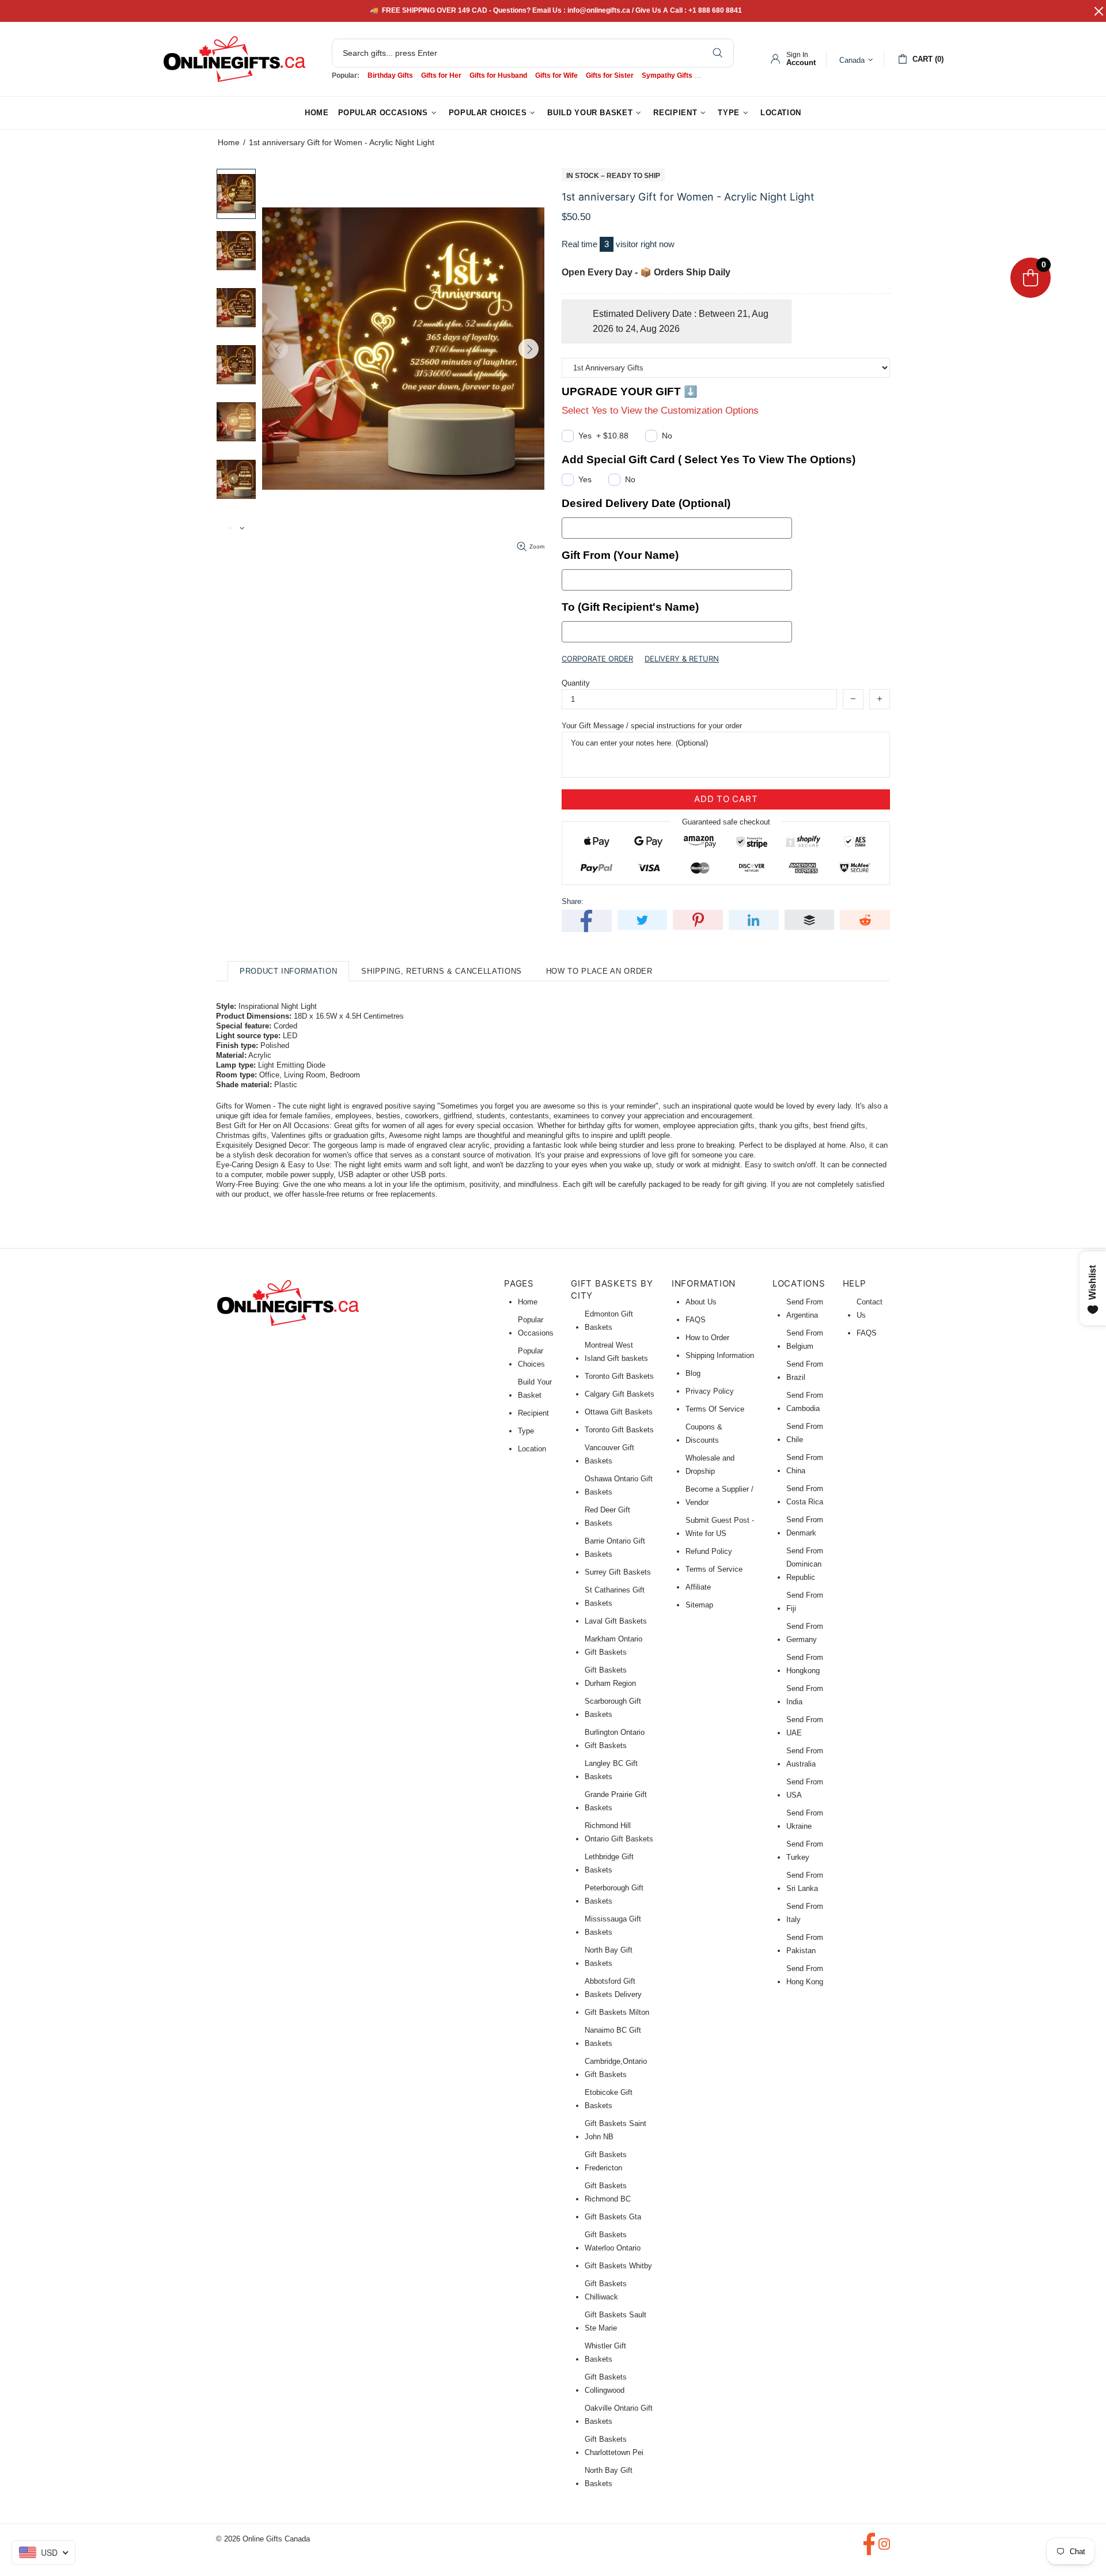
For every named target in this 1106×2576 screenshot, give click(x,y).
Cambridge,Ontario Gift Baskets (616, 2068)
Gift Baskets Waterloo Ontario (613, 2241)
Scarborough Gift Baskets (613, 1708)
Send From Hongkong (805, 1664)
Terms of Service (714, 1569)
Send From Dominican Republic (805, 1564)
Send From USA (805, 1788)
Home (229, 142)
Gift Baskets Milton (617, 2012)
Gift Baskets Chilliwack (606, 2290)
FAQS (696, 1320)
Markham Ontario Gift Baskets (613, 1646)
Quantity (576, 683)
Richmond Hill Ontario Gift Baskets (619, 1832)
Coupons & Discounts (704, 1433)
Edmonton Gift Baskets (609, 1321)
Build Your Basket (535, 1389)
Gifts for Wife (556, 75)
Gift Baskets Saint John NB (616, 2130)
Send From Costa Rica (805, 1495)
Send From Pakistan (805, 1944)
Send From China (805, 1464)
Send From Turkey (805, 1851)
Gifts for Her (441, 75)
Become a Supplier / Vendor (719, 1496)
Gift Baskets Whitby (618, 2266)
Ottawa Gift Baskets (619, 1412)
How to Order (707, 1338)
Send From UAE (805, 1726)
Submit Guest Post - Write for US (720, 1527)
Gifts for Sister (610, 75)
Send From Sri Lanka (805, 1882)
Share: (573, 901)
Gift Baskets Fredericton (606, 2161)
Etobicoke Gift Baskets (609, 2099)
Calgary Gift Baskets (620, 1394)
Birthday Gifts (390, 75)
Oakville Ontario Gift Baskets (619, 2415)
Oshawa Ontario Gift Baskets (619, 1485)
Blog (693, 1373)
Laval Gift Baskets (616, 1621)
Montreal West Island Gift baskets (616, 1352)
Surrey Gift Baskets (618, 1572)
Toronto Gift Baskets (619, 1376)
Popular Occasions (536, 1326)
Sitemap (699, 1605)
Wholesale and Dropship (710, 1465)
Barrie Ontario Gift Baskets (615, 1548)
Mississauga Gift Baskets (613, 1926)
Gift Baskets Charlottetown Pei (614, 2446)
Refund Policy (709, 1551)
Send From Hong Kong (805, 1975)
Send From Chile (805, 1433)
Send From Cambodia (805, 1402)
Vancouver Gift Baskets (609, 1454)
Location (532, 1449)
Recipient (533, 1413)
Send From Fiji (805, 1602)
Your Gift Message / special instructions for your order (652, 726)
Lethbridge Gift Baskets (609, 1863)
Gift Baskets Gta (613, 2217)
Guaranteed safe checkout (726, 821)
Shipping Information (720, 1355)
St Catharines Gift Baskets (615, 1597)
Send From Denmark (805, 1526)
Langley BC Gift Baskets (611, 1770)
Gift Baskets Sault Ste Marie (616, 2321)
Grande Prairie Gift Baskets (616, 1801)
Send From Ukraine (805, 1820)
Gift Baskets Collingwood (606, 2384)
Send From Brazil (805, 1371)
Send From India (805, 1695)
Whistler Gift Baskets (605, 2352)
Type (526, 1431)
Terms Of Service (715, 1409)
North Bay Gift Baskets (609, 1957)
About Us (701, 1302)
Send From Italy (805, 1913)
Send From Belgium (805, 1340)
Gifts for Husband (498, 75)
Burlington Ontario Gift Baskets (615, 1739)
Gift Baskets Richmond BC (608, 2192)
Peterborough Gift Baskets (614, 1894)
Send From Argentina (805, 1308)
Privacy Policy (710, 1391)
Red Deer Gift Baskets (607, 1516)
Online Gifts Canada (234, 59)
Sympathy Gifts (667, 75)
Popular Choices (531, 1357)
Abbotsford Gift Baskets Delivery (613, 1988)
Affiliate (698, 1587)
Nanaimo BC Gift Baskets (613, 2037)
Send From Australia (805, 1757)
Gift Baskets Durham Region (610, 1677)
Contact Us (870, 1308)
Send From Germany (805, 1633)
